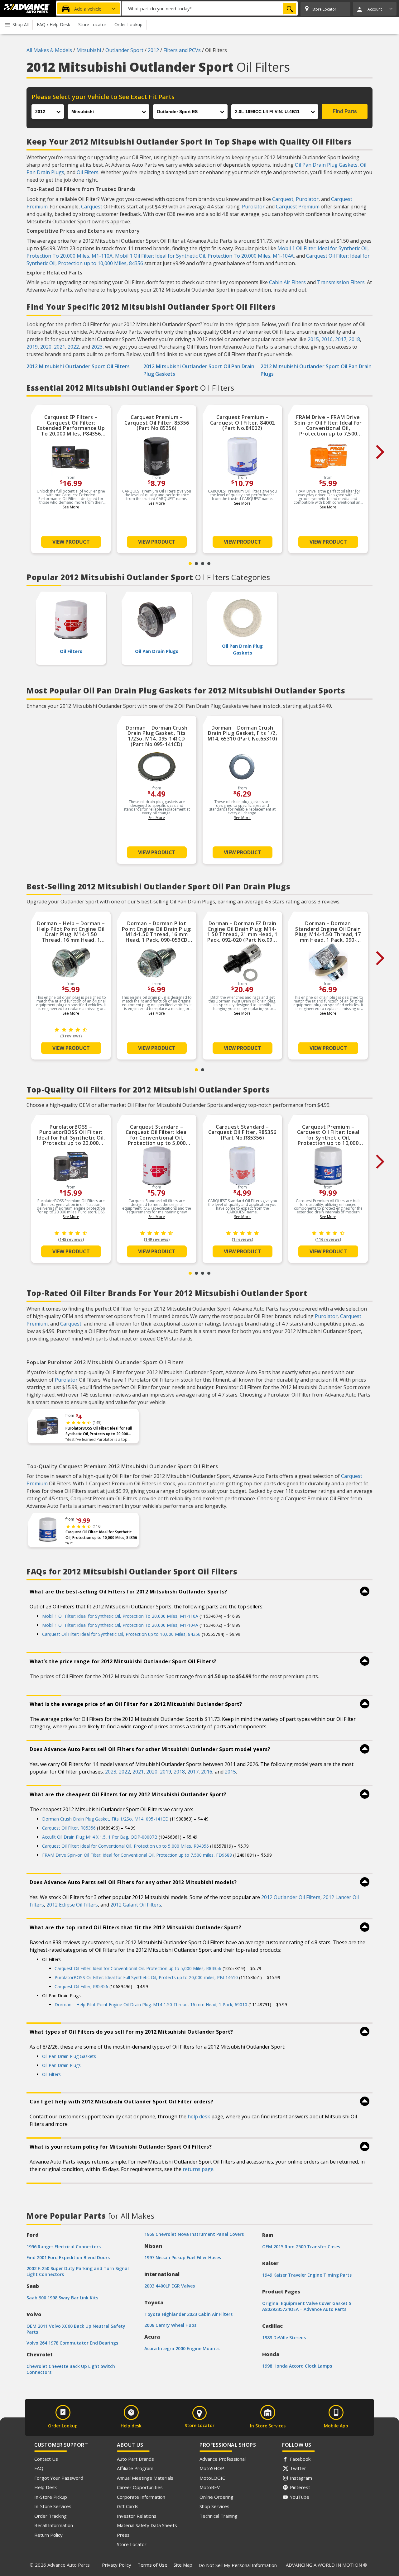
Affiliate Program (135, 2468)
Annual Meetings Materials (145, 2478)
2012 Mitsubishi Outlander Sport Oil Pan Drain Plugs (316, 370)
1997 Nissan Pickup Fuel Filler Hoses (183, 2257)
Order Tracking (50, 2516)
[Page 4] (209, 564)
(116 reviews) (328, 1239)
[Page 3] (203, 564)
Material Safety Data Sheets (147, 2525)
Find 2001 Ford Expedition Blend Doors (68, 2257)
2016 (327, 339)
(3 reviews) (71, 1036)
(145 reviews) (71, 1239)
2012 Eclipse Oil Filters (72, 1905)
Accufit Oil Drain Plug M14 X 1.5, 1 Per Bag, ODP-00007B (100, 1837)
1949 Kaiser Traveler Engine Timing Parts (307, 2275)
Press (123, 2535)
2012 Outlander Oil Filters (291, 1897)
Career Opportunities (140, 2487)
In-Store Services (53, 2506)
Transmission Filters (341, 282)
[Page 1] (190, 564)
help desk (199, 2117)
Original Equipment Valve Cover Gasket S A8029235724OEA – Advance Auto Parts (307, 2306)
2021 (60, 347)
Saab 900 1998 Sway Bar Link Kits (62, 2298)
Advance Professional (223, 2459)
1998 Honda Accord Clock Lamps (297, 2366)
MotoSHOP (212, 2468)
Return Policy (48, 2535)
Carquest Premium (298, 207)
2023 (97, 347)
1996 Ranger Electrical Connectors (64, 2247)
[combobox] (210, 8)
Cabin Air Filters (287, 282)
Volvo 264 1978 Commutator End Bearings (72, 2343)
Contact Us (46, 2459)
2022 (73, 347)
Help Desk (46, 2487)
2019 (32, 347)
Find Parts (345, 111)
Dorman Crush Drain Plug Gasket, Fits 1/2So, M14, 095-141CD (105, 1819)
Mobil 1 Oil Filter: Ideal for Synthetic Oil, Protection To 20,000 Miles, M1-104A (204, 256)
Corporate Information (141, 2497)
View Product (71, 542)
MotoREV (210, 2487)
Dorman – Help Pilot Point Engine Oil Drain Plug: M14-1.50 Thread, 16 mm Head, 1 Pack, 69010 (151, 2005)
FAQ (39, 2468)
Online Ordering (216, 2497)
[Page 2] (196, 564)
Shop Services (214, 2506)
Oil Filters (88, 172)
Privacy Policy (117, 2565)
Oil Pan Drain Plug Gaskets (326, 165)
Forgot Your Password (59, 2478)
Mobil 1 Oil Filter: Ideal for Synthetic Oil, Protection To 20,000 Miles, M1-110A (120, 1616)
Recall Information (54, 2525)
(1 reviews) (242, 1239)
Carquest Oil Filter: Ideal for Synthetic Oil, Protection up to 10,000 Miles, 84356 (101, 1535)
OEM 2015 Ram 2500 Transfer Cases (301, 2247)
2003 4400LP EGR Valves (170, 2286)
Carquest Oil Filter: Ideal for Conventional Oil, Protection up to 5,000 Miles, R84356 (125, 1846)
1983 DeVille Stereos (284, 2338)
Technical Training (219, 2516)
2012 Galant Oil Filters (136, 1905)
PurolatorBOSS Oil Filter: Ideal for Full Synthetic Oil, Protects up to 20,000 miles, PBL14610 (99, 1431)
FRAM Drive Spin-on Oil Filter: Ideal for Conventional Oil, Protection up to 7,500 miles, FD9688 (137, 1855)
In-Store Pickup (51, 2497)
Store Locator (132, 2544)
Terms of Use (152, 2565)
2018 (354, 339)
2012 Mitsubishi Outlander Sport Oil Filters (78, 366)
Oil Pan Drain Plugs (61, 2065)
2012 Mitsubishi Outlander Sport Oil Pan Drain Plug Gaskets (199, 370)
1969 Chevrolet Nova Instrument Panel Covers (194, 2234)
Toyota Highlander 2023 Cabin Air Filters (188, 2314)
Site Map (183, 2565)
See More (71, 507)
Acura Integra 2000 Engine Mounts (182, 2348)
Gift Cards (128, 2506)
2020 (46, 347)
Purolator (307, 199)
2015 (313, 339)
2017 (341, 339)
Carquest (283, 199)
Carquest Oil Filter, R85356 (69, 1828)
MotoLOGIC (212, 2478)
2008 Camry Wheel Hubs (170, 2325)
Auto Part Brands (135, 2459)
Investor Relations (137, 2516)
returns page (198, 2169)
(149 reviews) (157, 1239)
